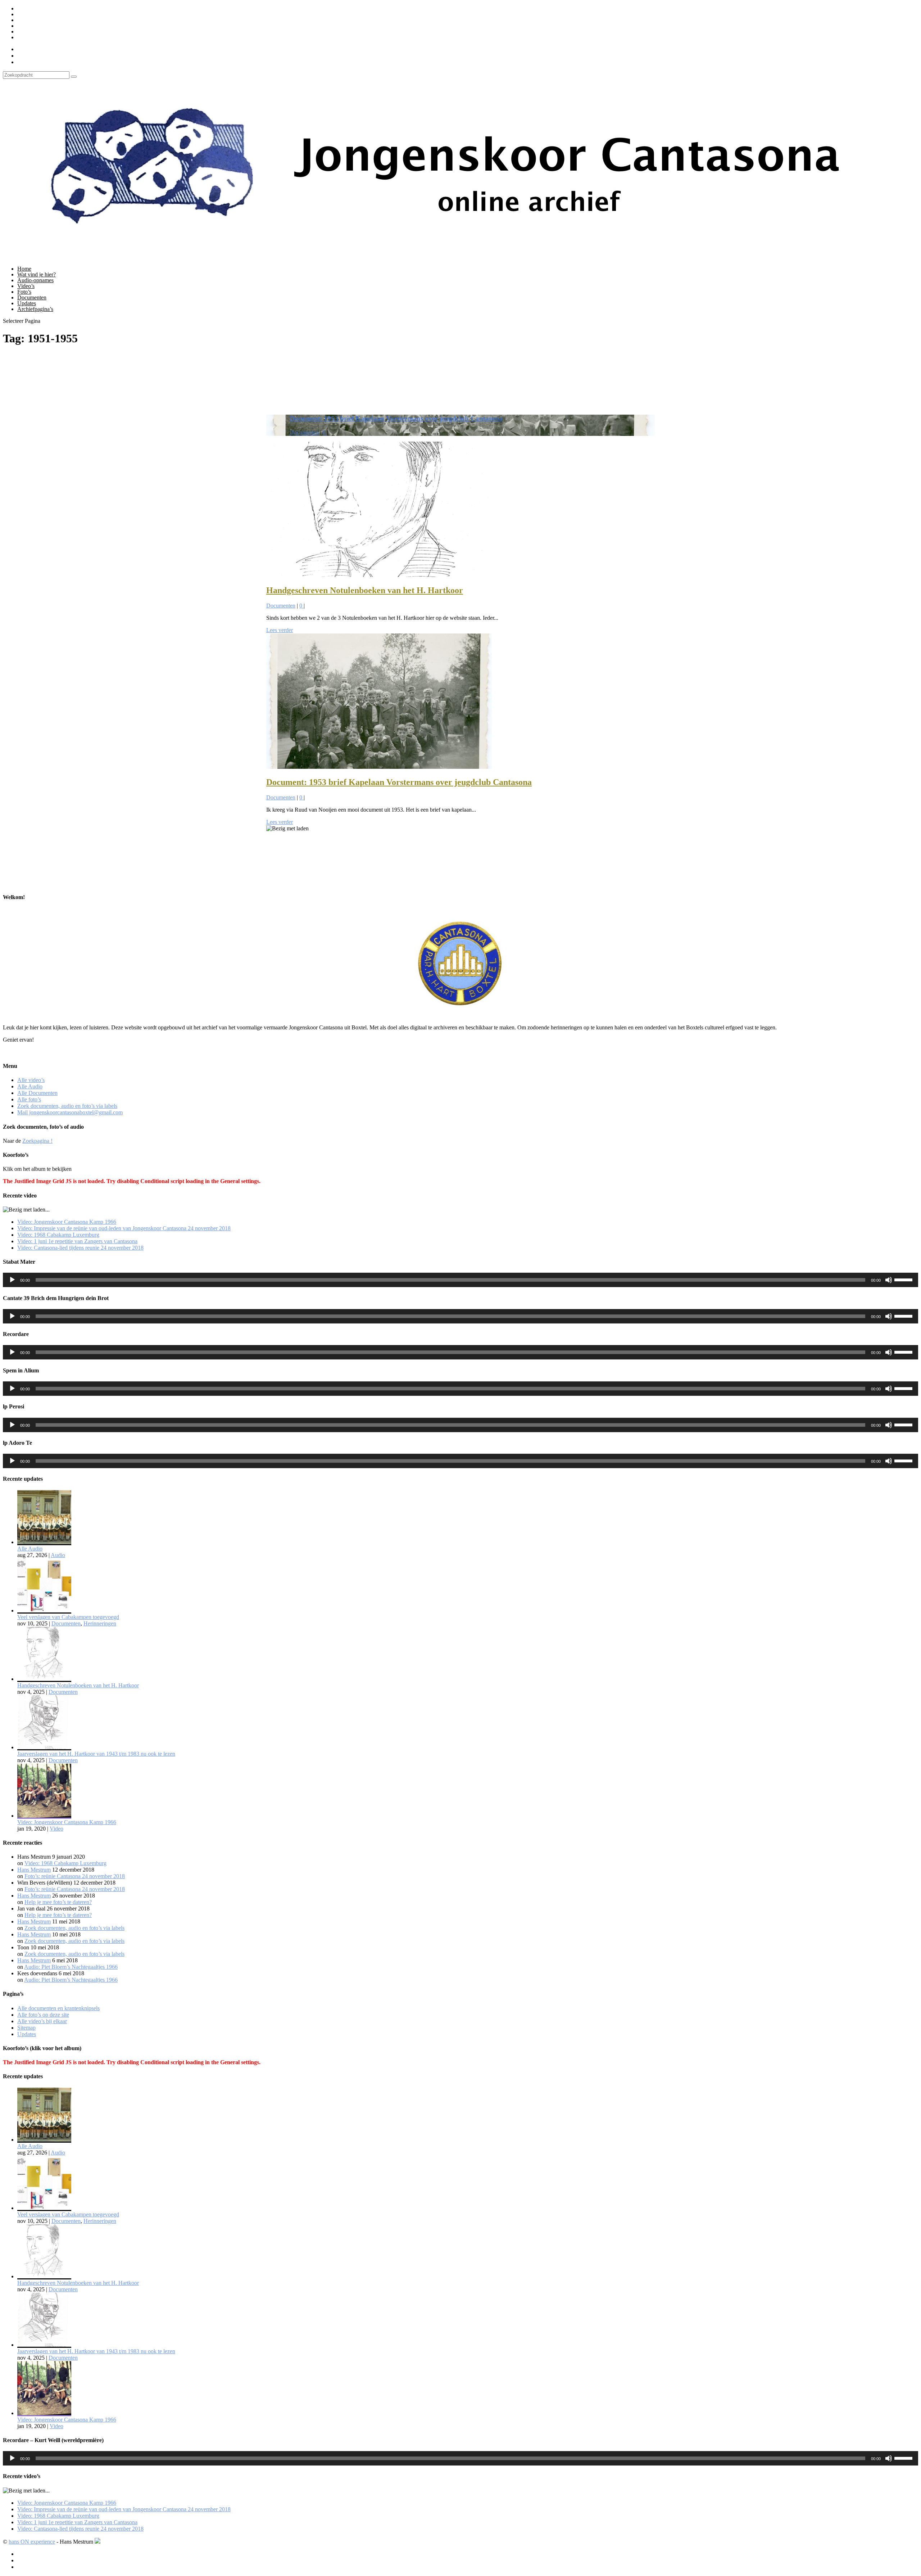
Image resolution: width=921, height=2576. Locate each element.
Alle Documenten (37, 20)
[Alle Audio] (44, 1542)
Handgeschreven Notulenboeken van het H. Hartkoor (365, 590)
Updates (27, 303)
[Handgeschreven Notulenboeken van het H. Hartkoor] (379, 575)
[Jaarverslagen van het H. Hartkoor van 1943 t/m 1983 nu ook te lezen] (44, 1747)
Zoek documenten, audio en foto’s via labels (67, 31)
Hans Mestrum (34, 1870)
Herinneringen (100, 1623)
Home (24, 269)
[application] (460, 1280)
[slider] (904, 1279)
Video (56, 1829)
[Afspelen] (12, 1280)
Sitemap (26, 2028)
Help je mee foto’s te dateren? (58, 1902)
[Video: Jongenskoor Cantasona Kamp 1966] (44, 1816)
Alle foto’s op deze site (43, 2015)
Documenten (32, 297)
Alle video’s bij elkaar (42, 2021)
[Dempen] (889, 1280)
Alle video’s (31, 8)
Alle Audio (30, 14)
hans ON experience (32, 2542)
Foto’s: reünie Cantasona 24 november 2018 (75, 1876)
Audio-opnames (35, 280)
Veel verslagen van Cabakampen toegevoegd (68, 1617)
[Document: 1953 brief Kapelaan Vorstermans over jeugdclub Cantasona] (379, 767)
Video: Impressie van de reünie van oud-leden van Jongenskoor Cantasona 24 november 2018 (124, 1228)
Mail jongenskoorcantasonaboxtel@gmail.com (70, 37)
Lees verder (280, 630)
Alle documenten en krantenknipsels (58, 2008)
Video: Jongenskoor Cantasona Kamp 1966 (67, 1222)
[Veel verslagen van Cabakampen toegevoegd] (44, 1610)
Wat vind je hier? (37, 274)
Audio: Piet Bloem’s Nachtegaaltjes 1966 (71, 1967)
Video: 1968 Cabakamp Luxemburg (58, 1235)
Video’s (26, 286)
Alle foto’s (29, 26)
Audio (58, 1555)
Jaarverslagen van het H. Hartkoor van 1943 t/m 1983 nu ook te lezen (96, 1754)
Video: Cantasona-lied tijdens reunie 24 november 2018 (80, 1248)
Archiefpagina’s (35, 309)
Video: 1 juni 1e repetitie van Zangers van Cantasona (77, 1241)
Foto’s (24, 292)
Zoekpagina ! (37, 1141)
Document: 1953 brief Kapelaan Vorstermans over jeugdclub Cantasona (396, 418)
